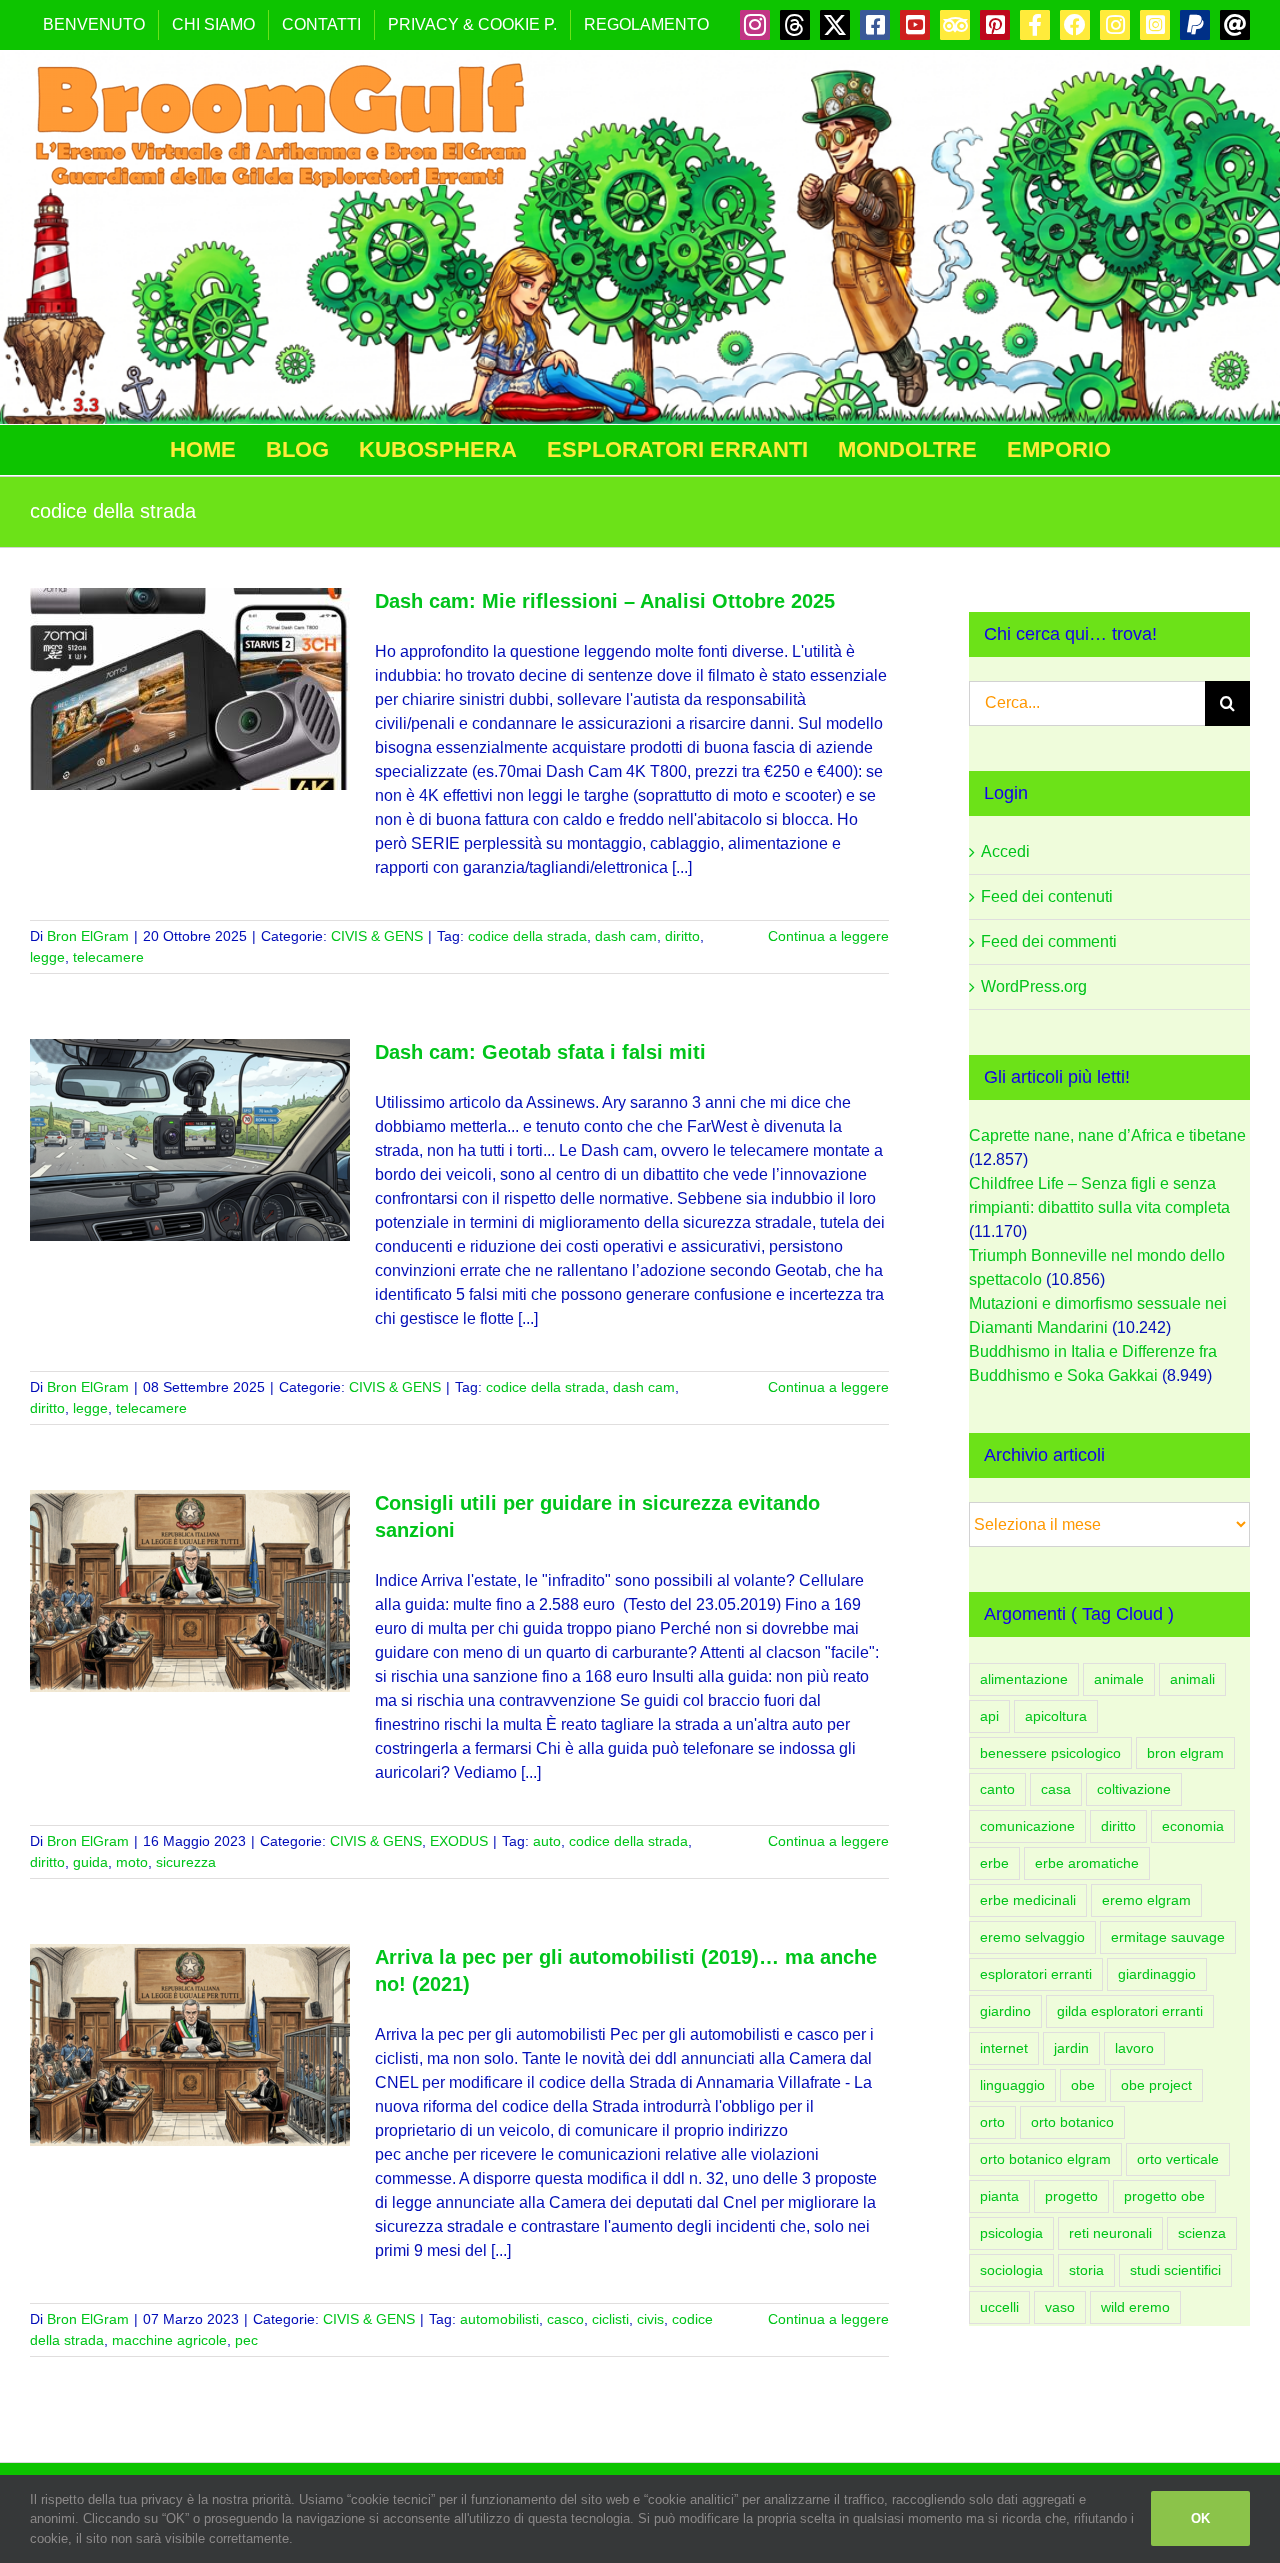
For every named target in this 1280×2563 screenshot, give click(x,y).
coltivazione (1134, 1789)
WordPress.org (1034, 986)
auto (547, 1841)
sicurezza (186, 1862)
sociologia (1011, 2270)
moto (132, 1862)
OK (1200, 2518)
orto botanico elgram (1045, 2159)
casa (1056, 1789)
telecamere (108, 957)
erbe (994, 1863)
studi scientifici (1175, 2270)
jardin (1071, 2048)
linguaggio (1012, 2085)
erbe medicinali (1028, 1900)
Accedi (1005, 851)
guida (90, 1862)
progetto (1071, 2196)
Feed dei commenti (1049, 941)
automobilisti (499, 2319)
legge (47, 957)
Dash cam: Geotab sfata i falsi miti (540, 1052)
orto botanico (1072, 2122)
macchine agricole (169, 2340)
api (989, 1716)
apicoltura (1056, 1716)
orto (992, 2122)
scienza (1202, 2233)
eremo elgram (1146, 1900)
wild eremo (1135, 2307)
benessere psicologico (1050, 1753)
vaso (1060, 2307)
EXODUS (459, 1841)
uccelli (999, 2307)
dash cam (626, 936)
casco (565, 2319)
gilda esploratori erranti (1130, 2011)
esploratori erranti (1036, 1974)
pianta (999, 2196)
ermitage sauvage (1168, 1937)
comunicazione (1027, 1826)
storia (1086, 2270)
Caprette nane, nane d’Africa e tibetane (1107, 1135)
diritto (682, 936)
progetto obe (1164, 2196)
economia (1193, 1826)
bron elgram (1185, 1753)
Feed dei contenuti (1047, 896)
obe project (1156, 2085)
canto (997, 1789)
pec (246, 2340)
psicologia (1011, 2233)
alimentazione (1024, 1679)
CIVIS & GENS (377, 936)
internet (1004, 2048)
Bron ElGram (88, 936)
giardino (1005, 2011)
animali (1192, 1679)
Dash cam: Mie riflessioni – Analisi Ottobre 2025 (605, 601)
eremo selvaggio (1032, 1937)
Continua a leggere (828, 936)
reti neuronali (1110, 2233)
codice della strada (527, 936)
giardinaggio (1157, 1974)
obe (1083, 2085)
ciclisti (610, 2319)
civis (650, 2319)
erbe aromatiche (1087, 1863)
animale (1119, 1679)
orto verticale (1178, 2159)
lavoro (1134, 2048)
